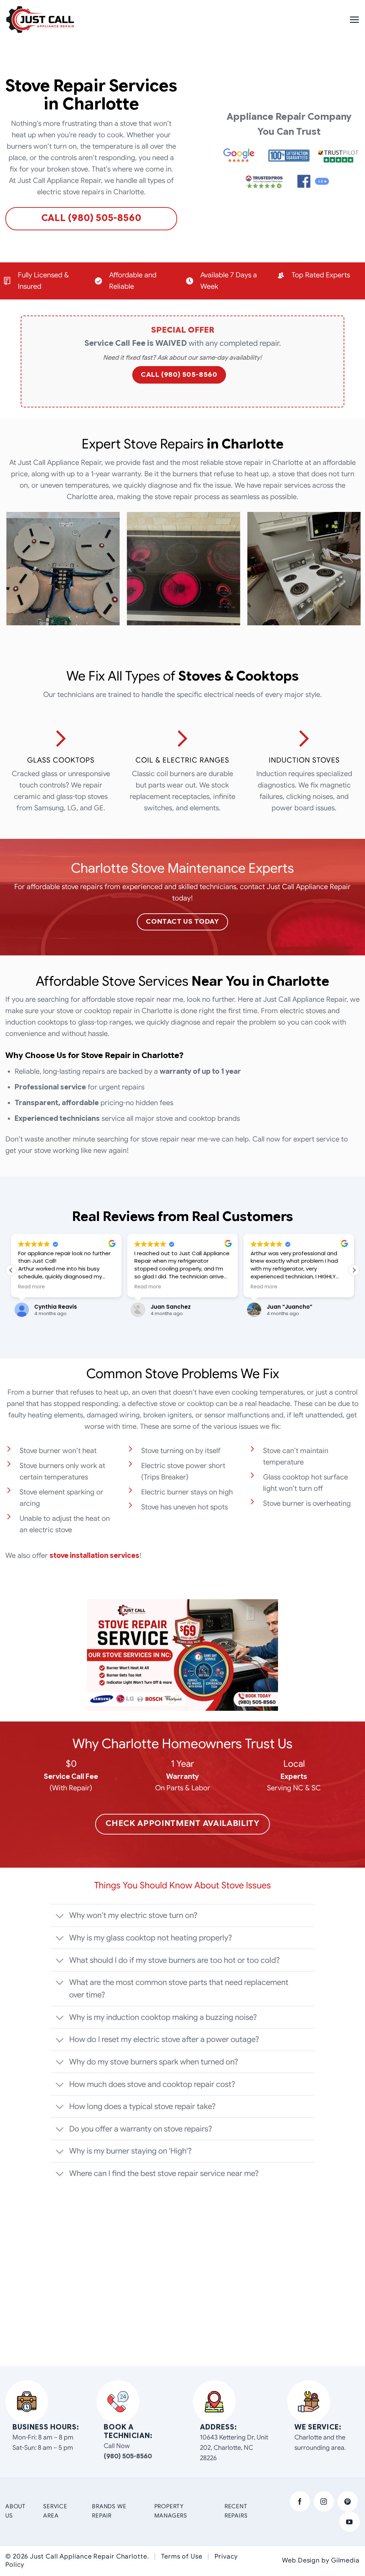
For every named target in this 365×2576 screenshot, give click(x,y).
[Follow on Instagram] (324, 2501)
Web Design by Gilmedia (321, 2560)
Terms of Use (182, 2556)
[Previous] (6, 571)
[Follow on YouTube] (349, 2522)
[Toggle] (60, 1916)
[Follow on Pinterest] (348, 2501)
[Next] (359, 571)
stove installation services (94, 1556)
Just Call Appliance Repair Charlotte (88, 2556)
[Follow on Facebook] (300, 2501)
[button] (354, 20)
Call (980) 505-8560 (179, 374)
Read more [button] (32, 1287)
